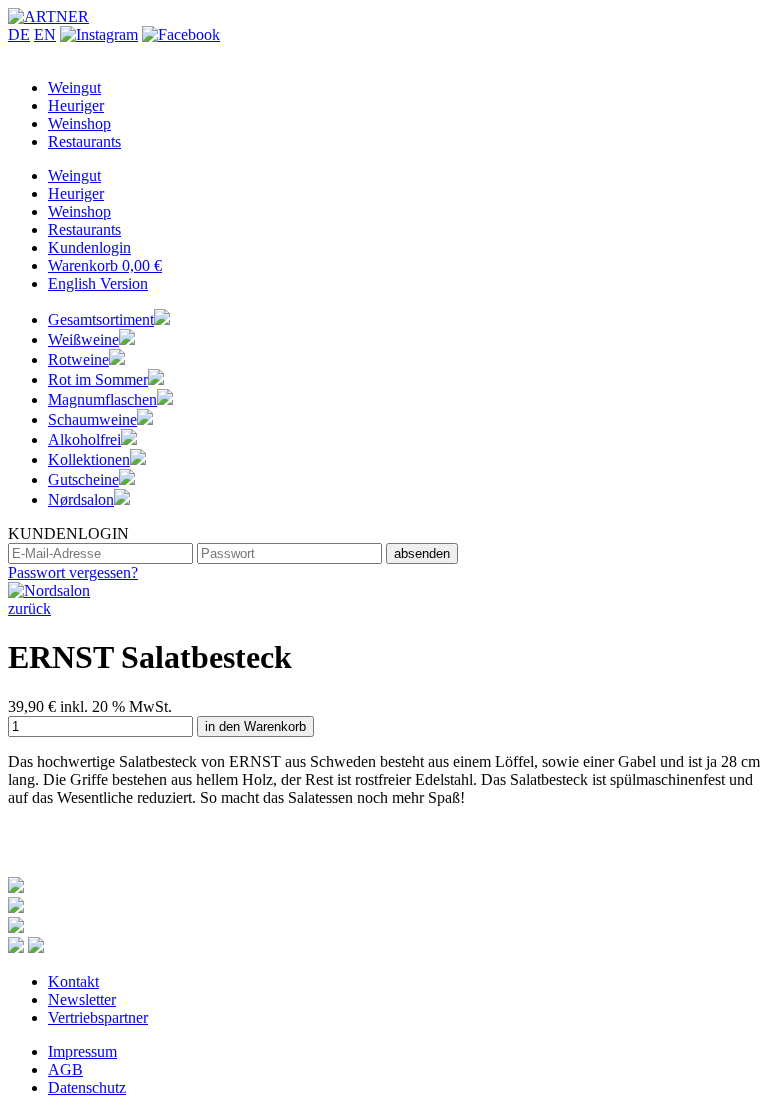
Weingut (74, 87)
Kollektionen (89, 459)
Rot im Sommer (98, 379)
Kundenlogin (89, 247)
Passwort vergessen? (73, 572)
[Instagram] (99, 34)
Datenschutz (87, 1087)
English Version (98, 283)
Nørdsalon (81, 499)
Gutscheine (83, 479)
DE (19, 34)
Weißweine (83, 339)
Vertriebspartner (98, 1017)
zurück (29, 608)
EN (45, 34)
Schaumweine (92, 419)
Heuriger (76, 105)
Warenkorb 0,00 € (105, 265)
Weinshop (79, 123)
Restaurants (84, 141)
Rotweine (78, 359)
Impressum (82, 1051)
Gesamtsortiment (101, 319)
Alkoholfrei (84, 439)
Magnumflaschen (102, 399)
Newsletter (82, 999)
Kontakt (73, 981)
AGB (65, 1069)
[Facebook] (181, 34)
